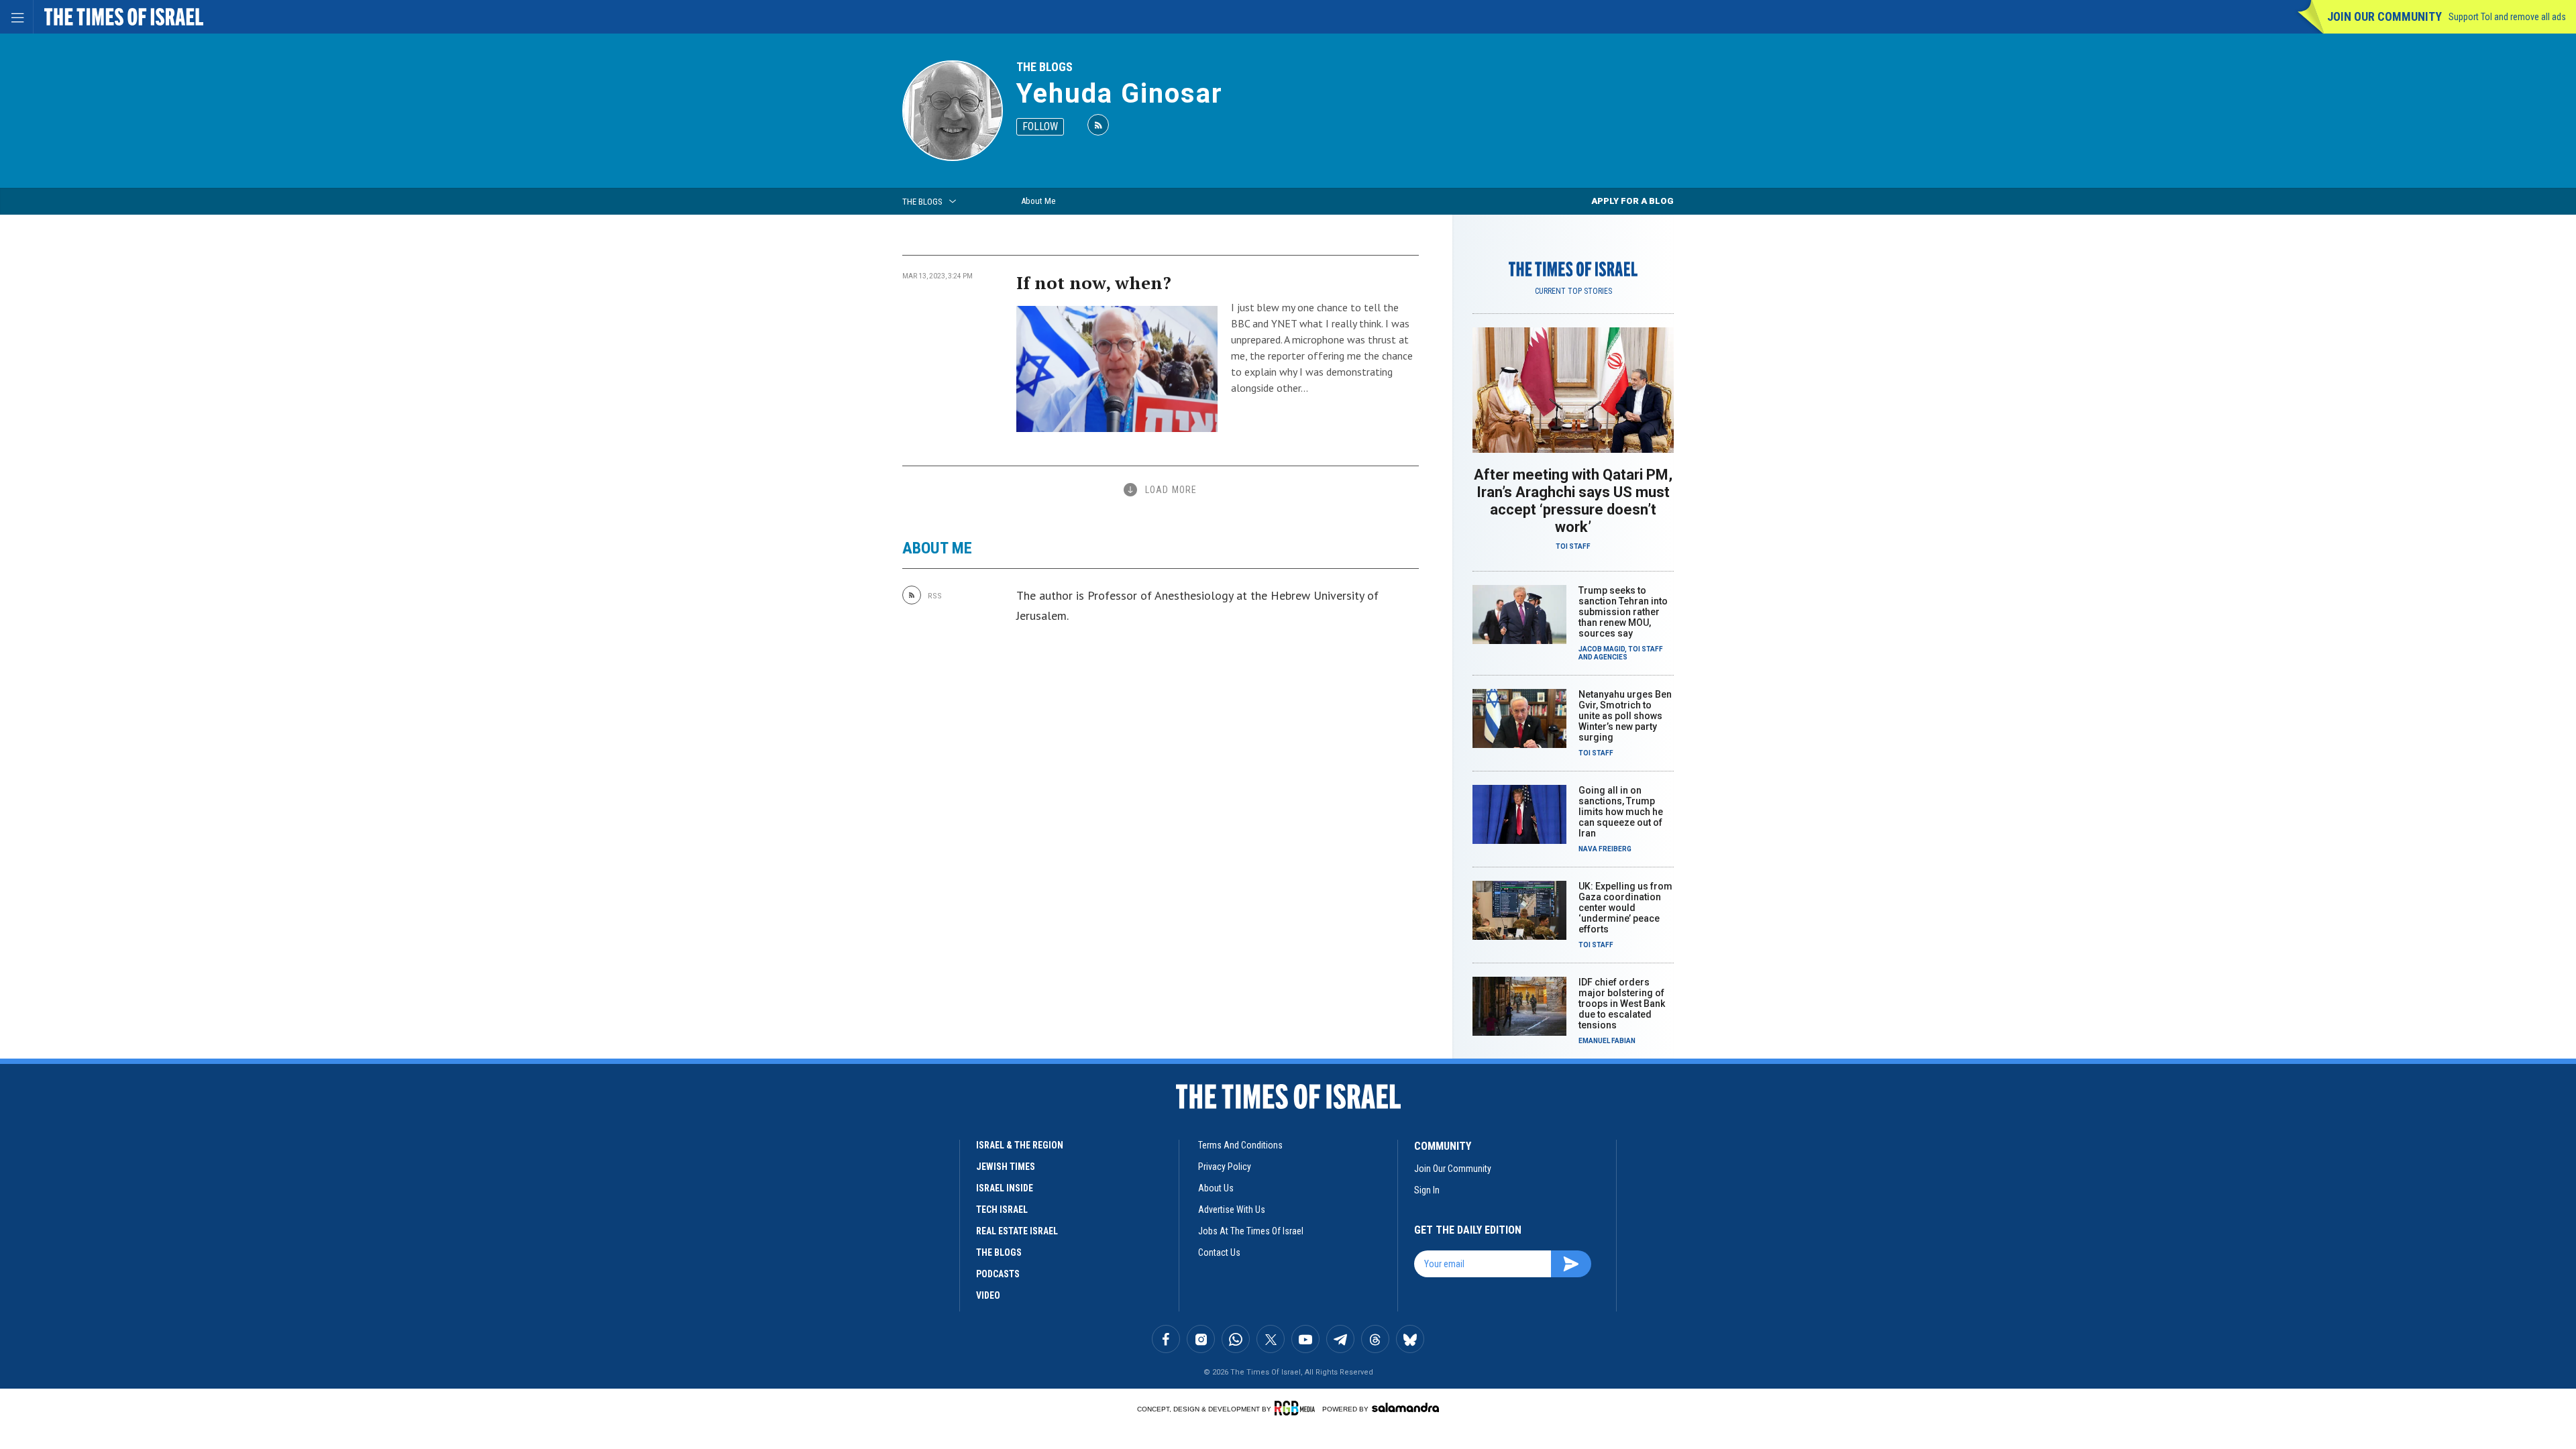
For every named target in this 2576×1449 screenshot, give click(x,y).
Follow (1040, 126)
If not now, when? (1094, 282)
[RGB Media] (1297, 1408)
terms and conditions (1240, 1145)
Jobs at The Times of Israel (1251, 1231)
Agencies (1611, 657)
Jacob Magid (1602, 649)
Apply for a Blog (1632, 201)
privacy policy (1225, 1167)
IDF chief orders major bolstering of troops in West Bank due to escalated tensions (1622, 1004)
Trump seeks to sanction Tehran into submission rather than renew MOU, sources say (1623, 612)
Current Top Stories (1573, 291)
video (988, 1295)
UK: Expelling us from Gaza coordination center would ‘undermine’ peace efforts (1625, 908)
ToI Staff (1573, 546)
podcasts (998, 1274)
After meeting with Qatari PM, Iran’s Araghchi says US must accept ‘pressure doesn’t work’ (1573, 501)
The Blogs (1044, 67)
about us (1216, 1188)
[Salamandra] (1405, 1407)
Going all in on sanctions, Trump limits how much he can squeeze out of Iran (1621, 812)
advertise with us (1232, 1210)
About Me (1038, 201)
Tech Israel (1002, 1210)
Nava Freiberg (1605, 849)
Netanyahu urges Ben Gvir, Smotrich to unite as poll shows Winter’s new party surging (1625, 716)
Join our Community (2384, 16)
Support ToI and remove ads (2507, 17)
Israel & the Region (1020, 1145)
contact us (1219, 1252)
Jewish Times (1006, 1167)
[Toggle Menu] (17, 17)
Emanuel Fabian (1607, 1041)
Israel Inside (1005, 1188)
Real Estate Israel (1017, 1231)
